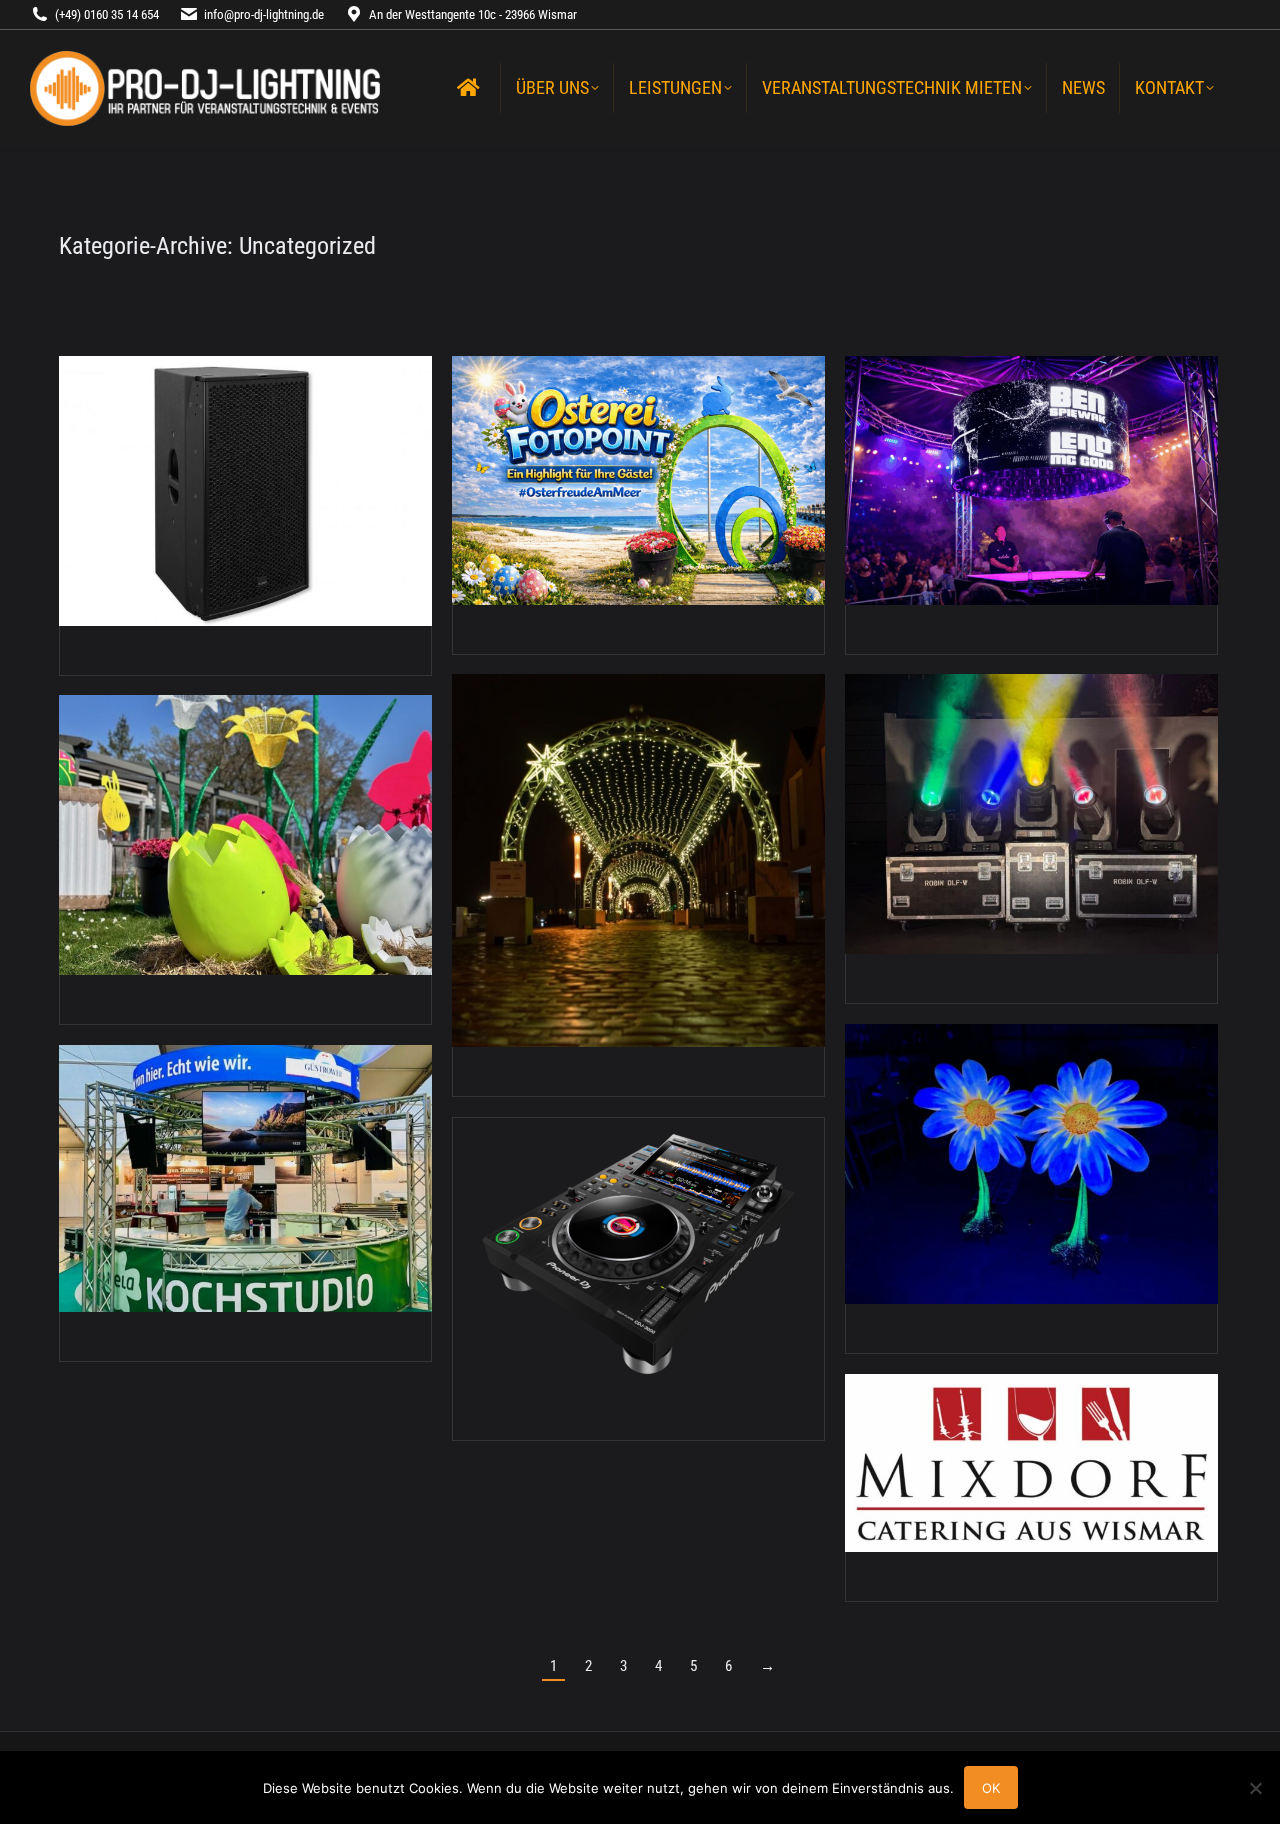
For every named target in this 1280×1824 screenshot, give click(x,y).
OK (991, 1788)
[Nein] (1255, 1788)
